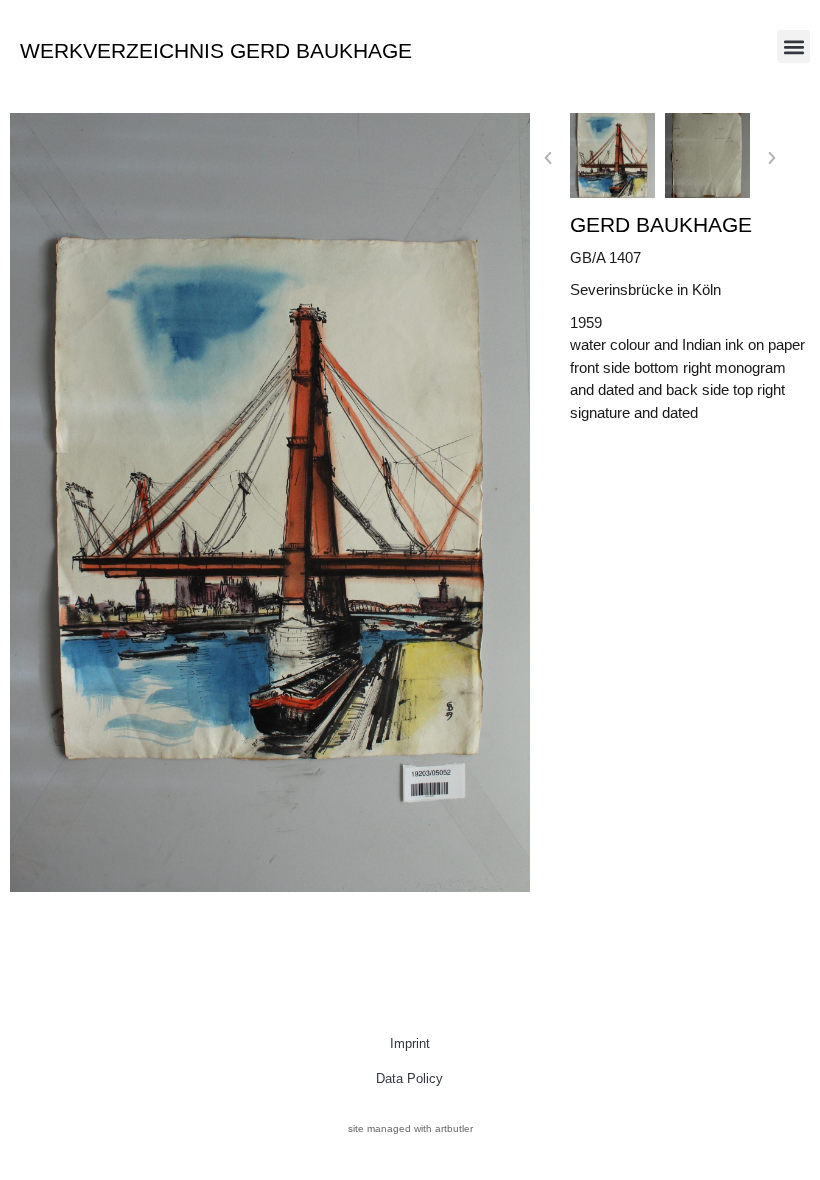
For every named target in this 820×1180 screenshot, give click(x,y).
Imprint (410, 1043)
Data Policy (409, 1078)
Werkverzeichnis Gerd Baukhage (216, 50)
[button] (793, 46)
